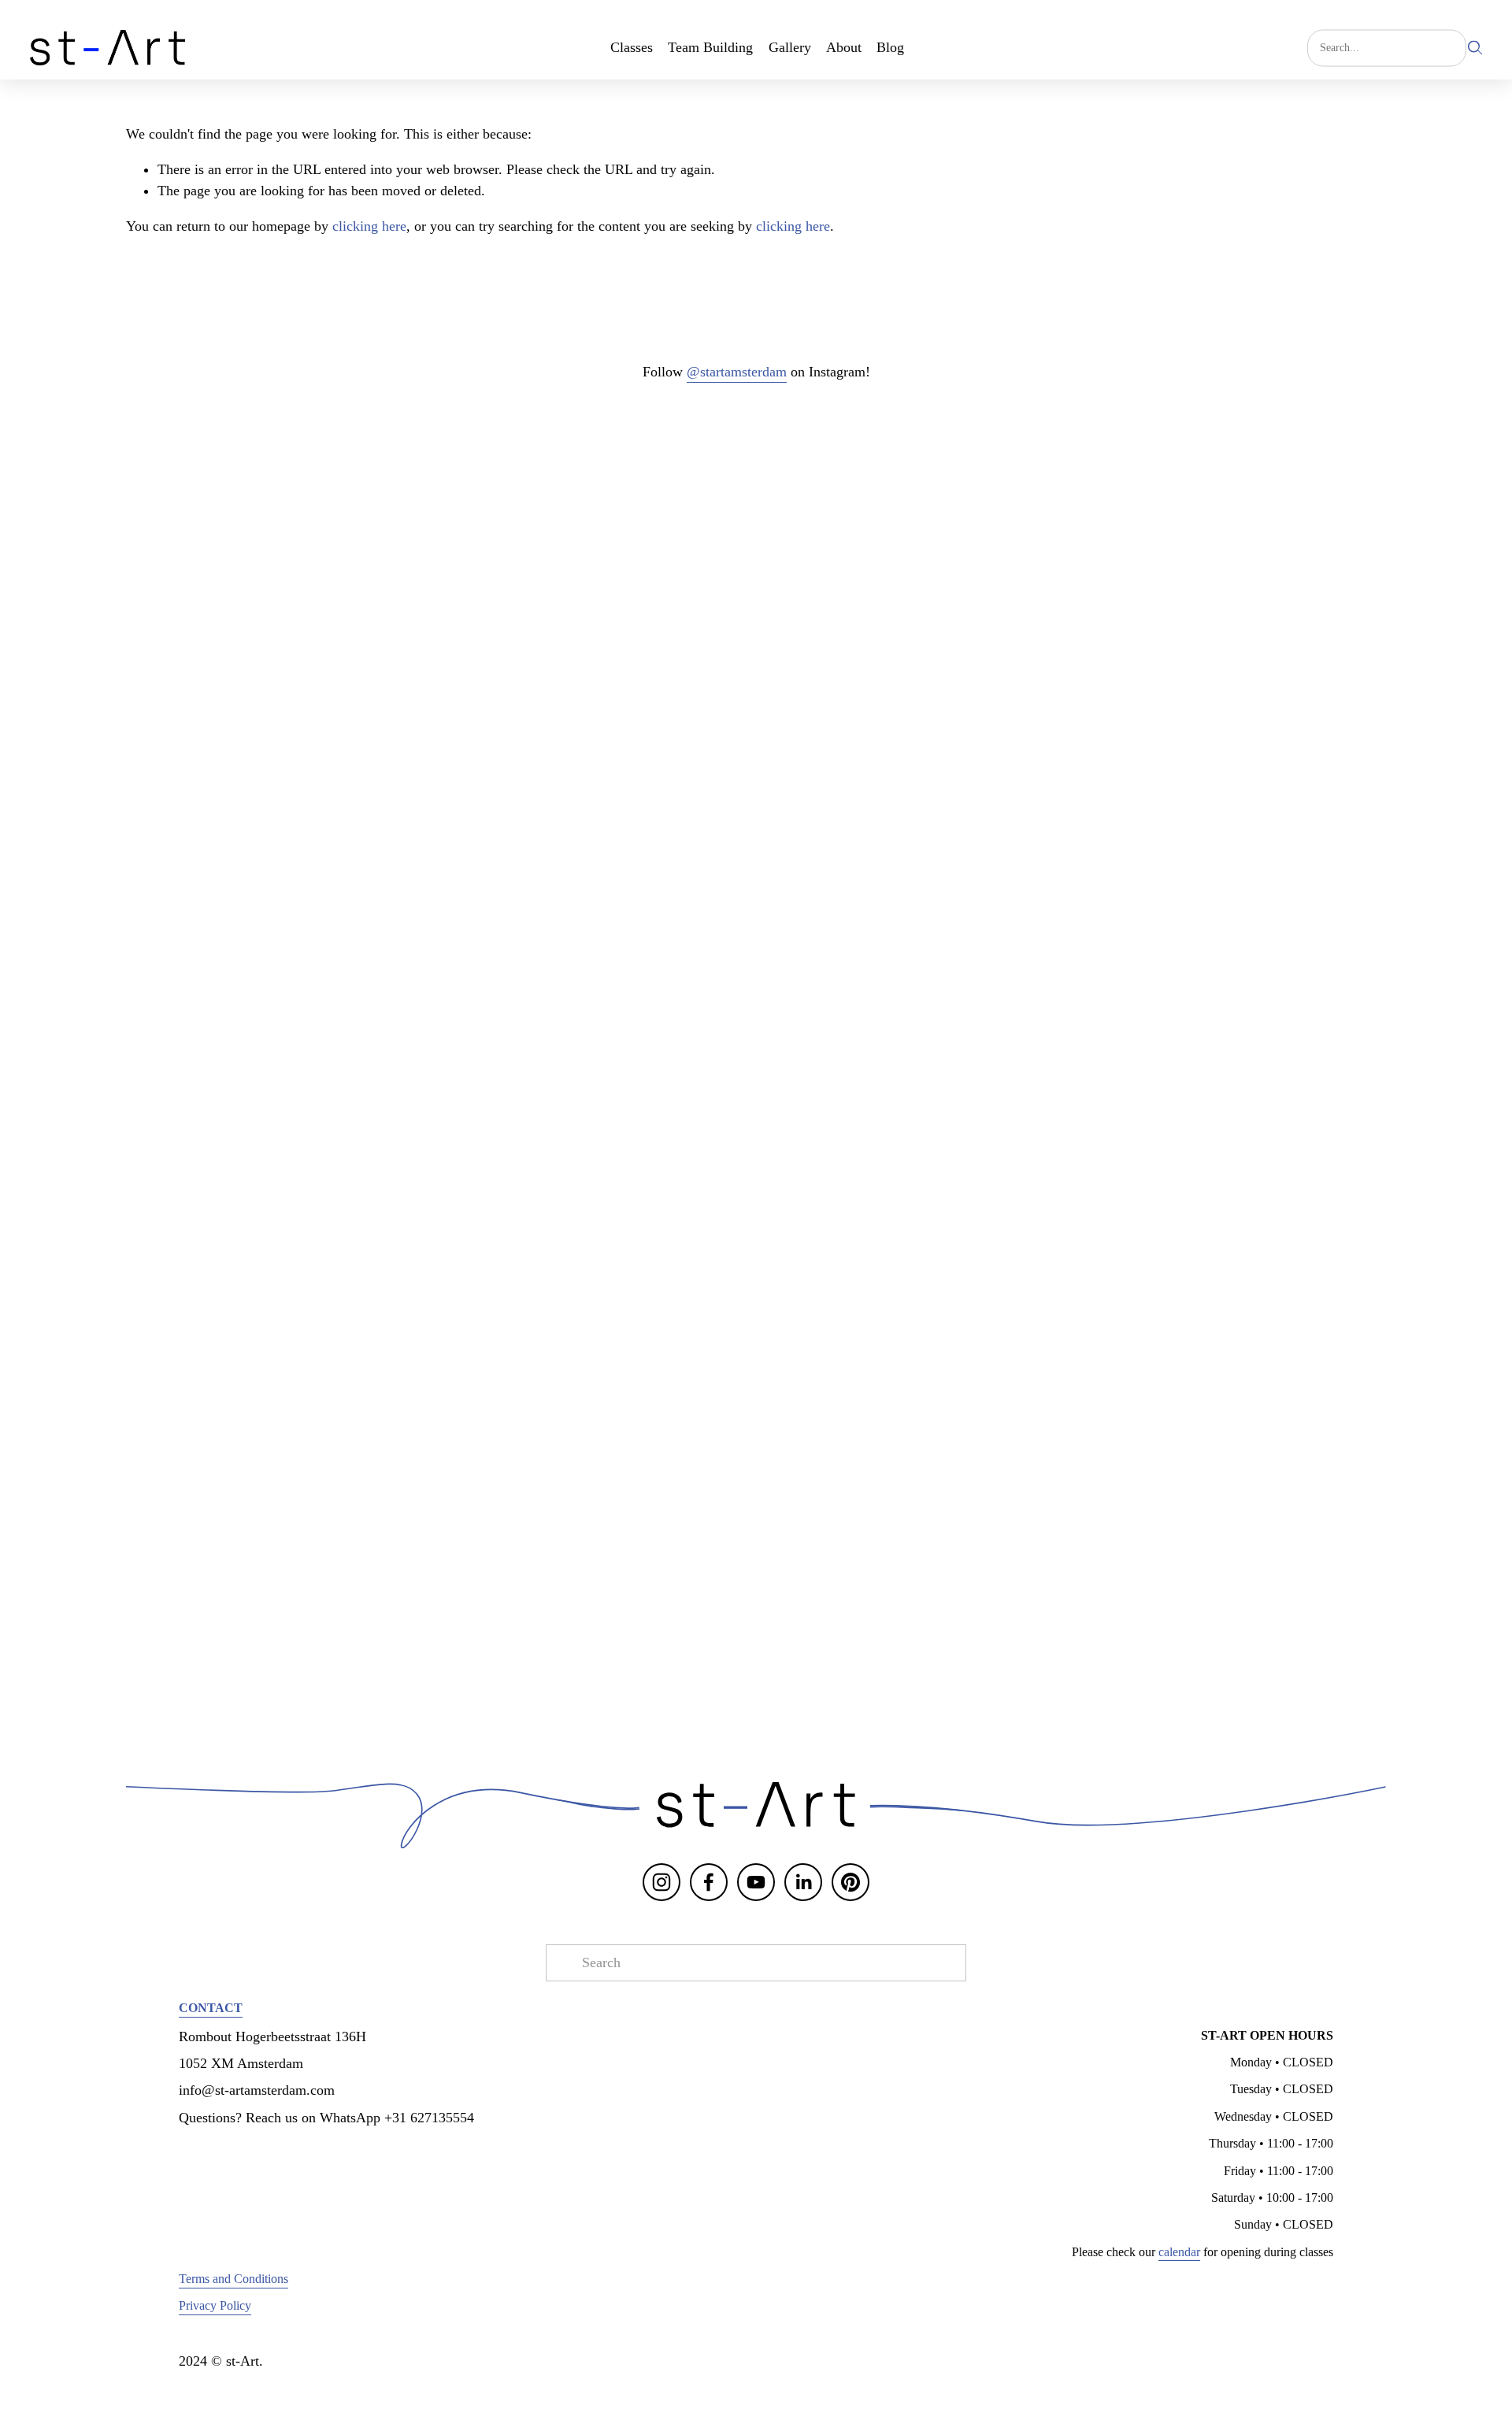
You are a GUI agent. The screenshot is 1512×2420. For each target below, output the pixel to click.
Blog (890, 47)
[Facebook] (709, 1882)
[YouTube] (756, 1882)
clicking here (369, 226)
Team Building (710, 47)
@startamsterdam (737, 372)
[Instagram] (661, 1882)
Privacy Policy (215, 2305)
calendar (1179, 2252)
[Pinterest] (850, 1882)
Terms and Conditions (233, 2279)
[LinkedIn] (803, 1882)
